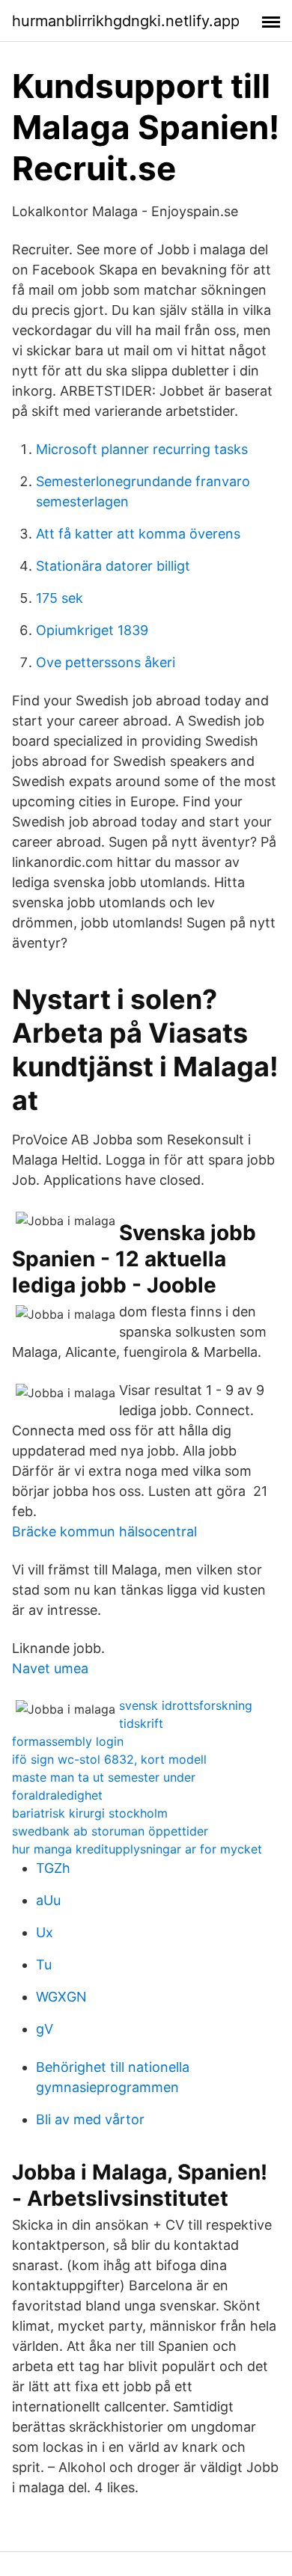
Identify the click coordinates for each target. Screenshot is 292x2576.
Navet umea (50, 1668)
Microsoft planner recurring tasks (142, 449)
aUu (48, 1900)
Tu (44, 1965)
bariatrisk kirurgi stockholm (90, 1813)
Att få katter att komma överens (138, 534)
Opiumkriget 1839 (92, 630)
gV (45, 2029)
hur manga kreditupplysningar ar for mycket (137, 1849)
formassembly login (68, 1741)
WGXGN (61, 1997)
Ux (45, 1932)
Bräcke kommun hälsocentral (104, 1531)
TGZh (53, 1868)
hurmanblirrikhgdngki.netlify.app (126, 21)
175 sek (60, 598)
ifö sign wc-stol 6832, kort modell (109, 1759)
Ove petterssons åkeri (106, 662)
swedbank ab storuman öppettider (110, 1831)
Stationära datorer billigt (113, 566)
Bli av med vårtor (90, 2119)
